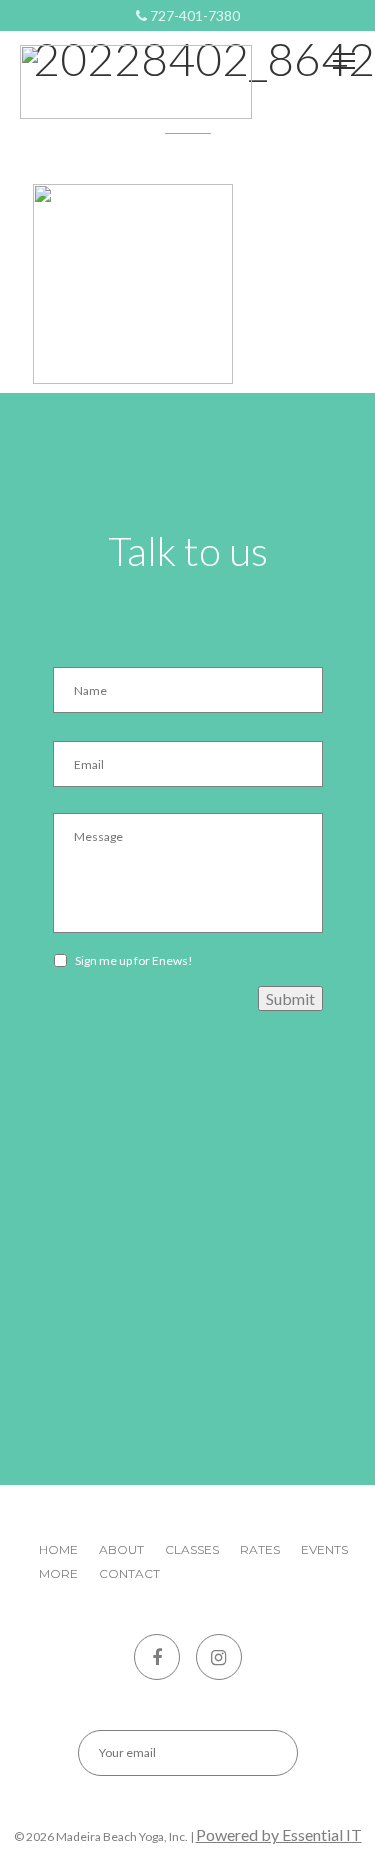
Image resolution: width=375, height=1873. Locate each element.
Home (58, 1549)
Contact (129, 1573)
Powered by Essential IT (279, 1834)
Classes (192, 1549)
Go (265, 1753)
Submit (290, 998)
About (121, 1549)
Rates (260, 1549)
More (58, 1573)
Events (324, 1549)
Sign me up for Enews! (134, 960)
